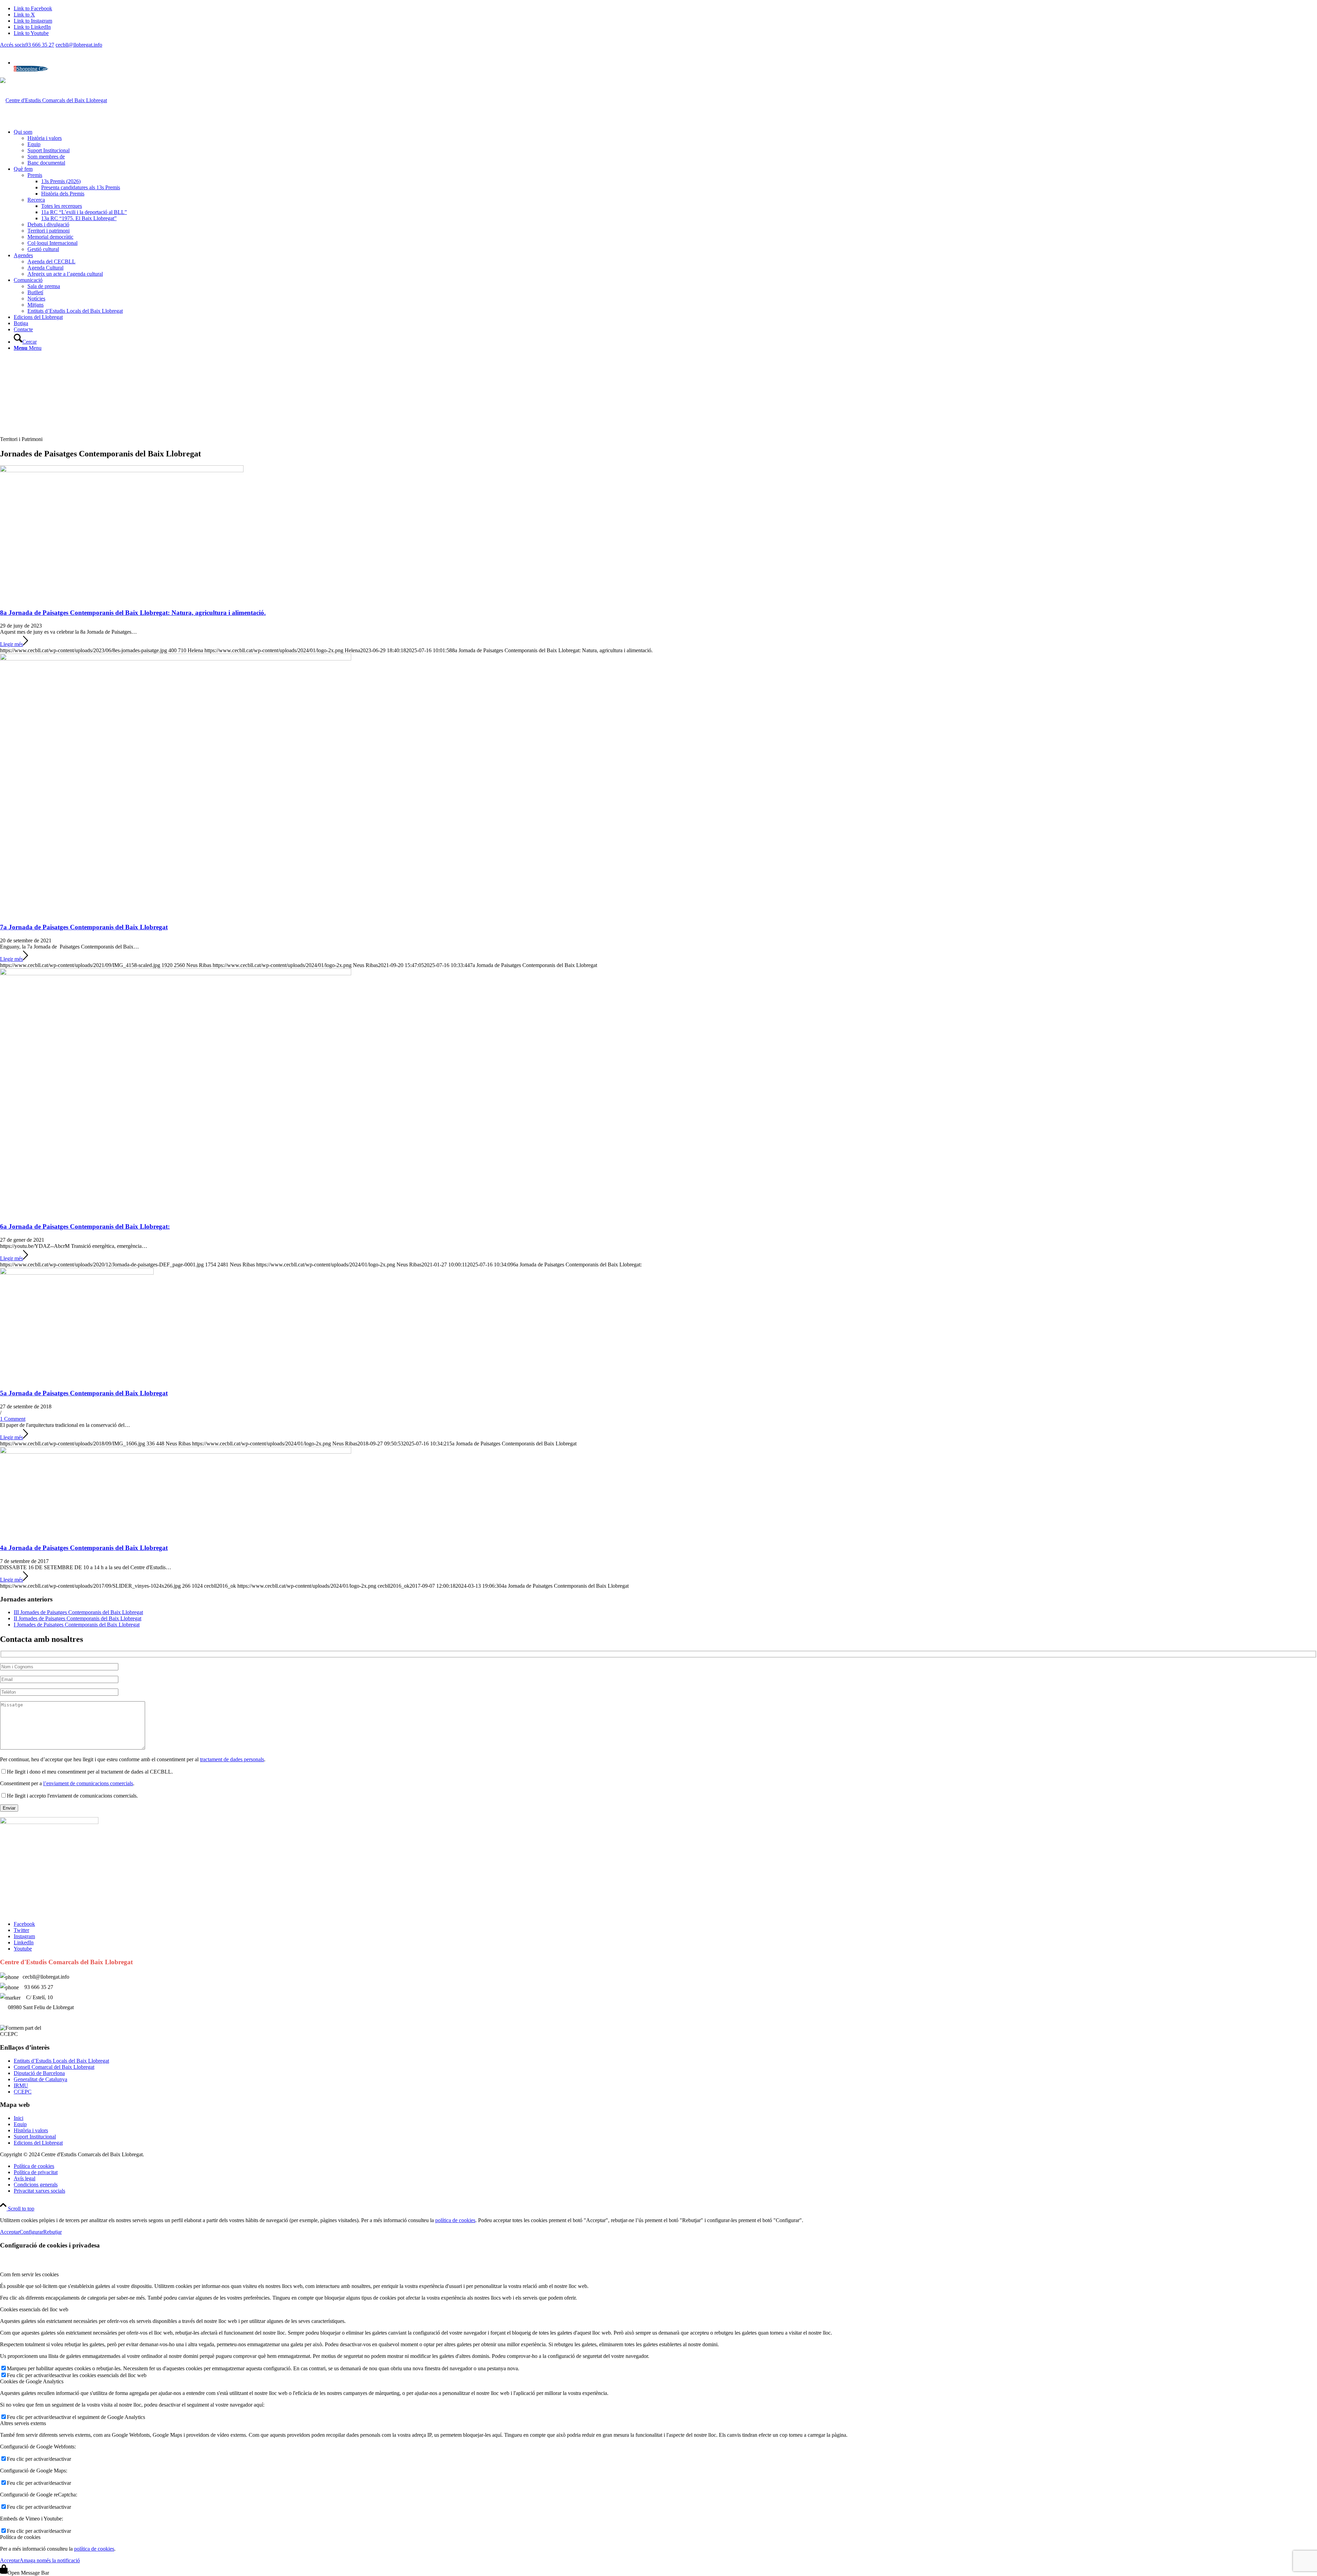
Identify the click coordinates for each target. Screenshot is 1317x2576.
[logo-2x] (54, 100)
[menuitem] (665, 147)
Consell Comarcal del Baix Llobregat (54, 2067)
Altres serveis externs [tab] (23, 2423)
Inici (19, 2118)
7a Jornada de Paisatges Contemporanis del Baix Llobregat (84, 927)
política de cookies (455, 2220)
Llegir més (11, 644)
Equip (20, 2124)
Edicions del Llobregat (38, 2143)
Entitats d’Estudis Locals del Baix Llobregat (61, 2061)
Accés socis (13, 45)
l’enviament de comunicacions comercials (88, 1783)
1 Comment (13, 1419)
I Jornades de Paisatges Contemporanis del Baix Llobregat (77, 1625)
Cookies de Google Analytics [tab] (32, 2381)
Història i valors (31, 2130)
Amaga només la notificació (50, 2560)
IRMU (21, 2085)
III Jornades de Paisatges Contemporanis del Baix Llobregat (78, 1612)
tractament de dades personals (232, 1759)
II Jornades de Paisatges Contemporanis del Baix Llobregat (78, 1618)
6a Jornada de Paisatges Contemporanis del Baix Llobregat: (85, 1226)
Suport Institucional (35, 2137)
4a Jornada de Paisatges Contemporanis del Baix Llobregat (84, 1548)
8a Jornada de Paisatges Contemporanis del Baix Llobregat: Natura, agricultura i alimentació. (133, 613)
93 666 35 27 (40, 45)
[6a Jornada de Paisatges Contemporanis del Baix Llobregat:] (176, 973)
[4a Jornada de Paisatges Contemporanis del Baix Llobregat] (176, 1452)
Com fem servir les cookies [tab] (29, 2274)
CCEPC (23, 2092)
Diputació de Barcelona (39, 2073)
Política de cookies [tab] (20, 2537)
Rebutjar (52, 2232)
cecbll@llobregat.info (79, 45)
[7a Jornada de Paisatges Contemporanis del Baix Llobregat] (176, 659)
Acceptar (10, 2232)
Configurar (31, 2232)
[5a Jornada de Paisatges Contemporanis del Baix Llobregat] (77, 1273)
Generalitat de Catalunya (40, 2079)
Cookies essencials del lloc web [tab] (34, 2309)
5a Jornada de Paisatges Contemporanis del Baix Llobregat (84, 1393)
